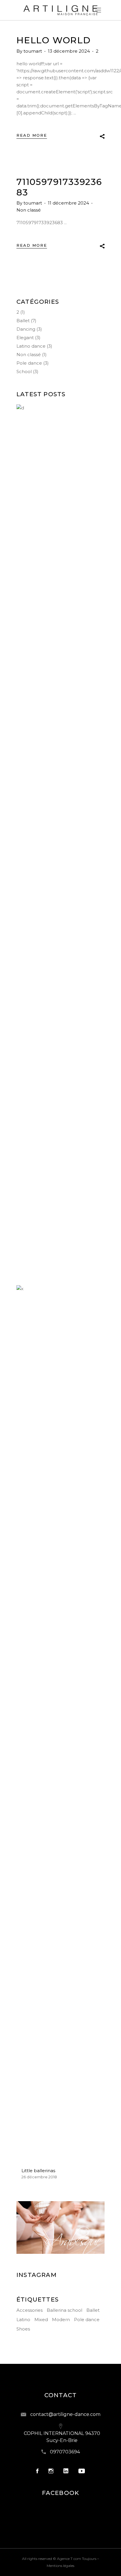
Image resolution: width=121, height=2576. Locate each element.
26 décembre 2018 (39, 2177)
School (24, 371)
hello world (54, 40)
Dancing (26, 329)
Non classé (29, 210)
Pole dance (29, 363)
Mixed (41, 2320)
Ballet (23, 321)
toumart (33, 51)
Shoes (23, 2329)
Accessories (30, 2310)
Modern (61, 2320)
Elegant (25, 338)
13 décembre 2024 (69, 51)
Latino (23, 2320)
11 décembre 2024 (69, 203)
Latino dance (31, 346)
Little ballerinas (38, 2171)
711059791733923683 (59, 187)
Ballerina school (64, 2310)
